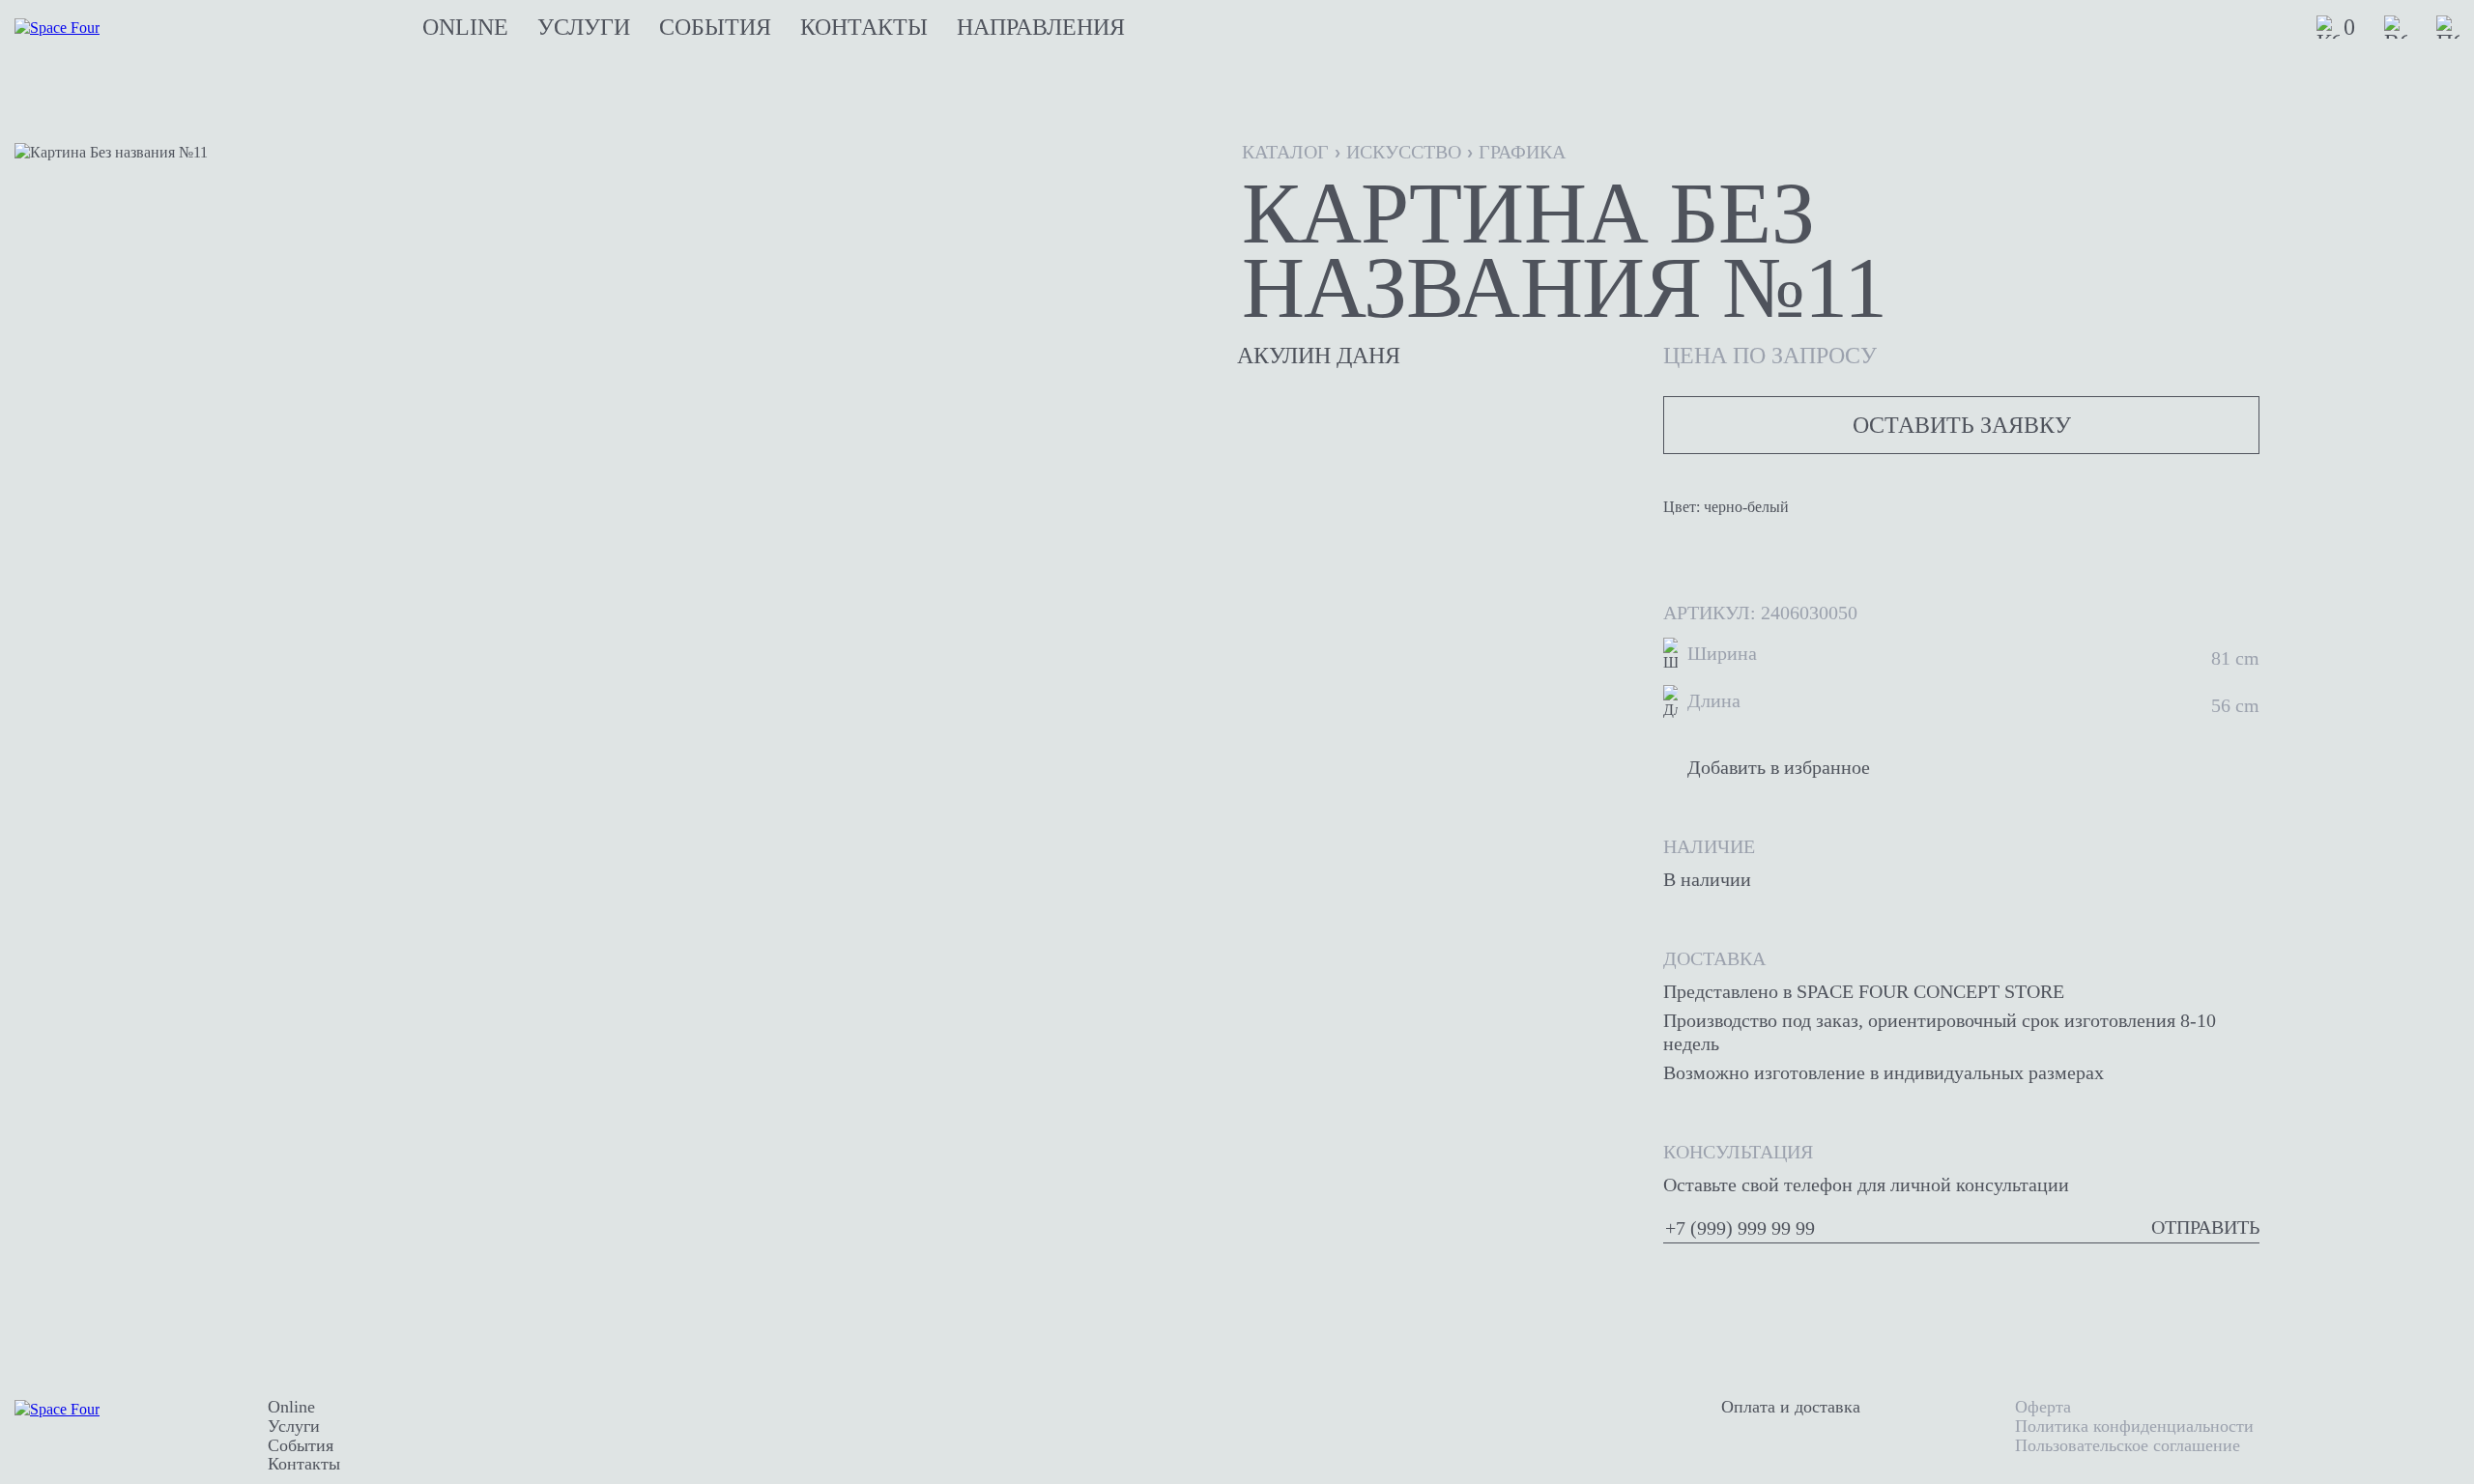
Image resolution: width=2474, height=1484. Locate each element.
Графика (1522, 152)
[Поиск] (2448, 27)
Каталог (1285, 152)
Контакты (864, 27)
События (715, 27)
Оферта (2043, 1407)
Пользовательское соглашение (2128, 1445)
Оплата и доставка (1791, 1407)
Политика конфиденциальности (2134, 1426)
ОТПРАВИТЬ (2205, 1227)
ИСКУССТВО (1404, 152)
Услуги (584, 27)
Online (465, 27)
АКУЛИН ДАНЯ (1319, 356)
